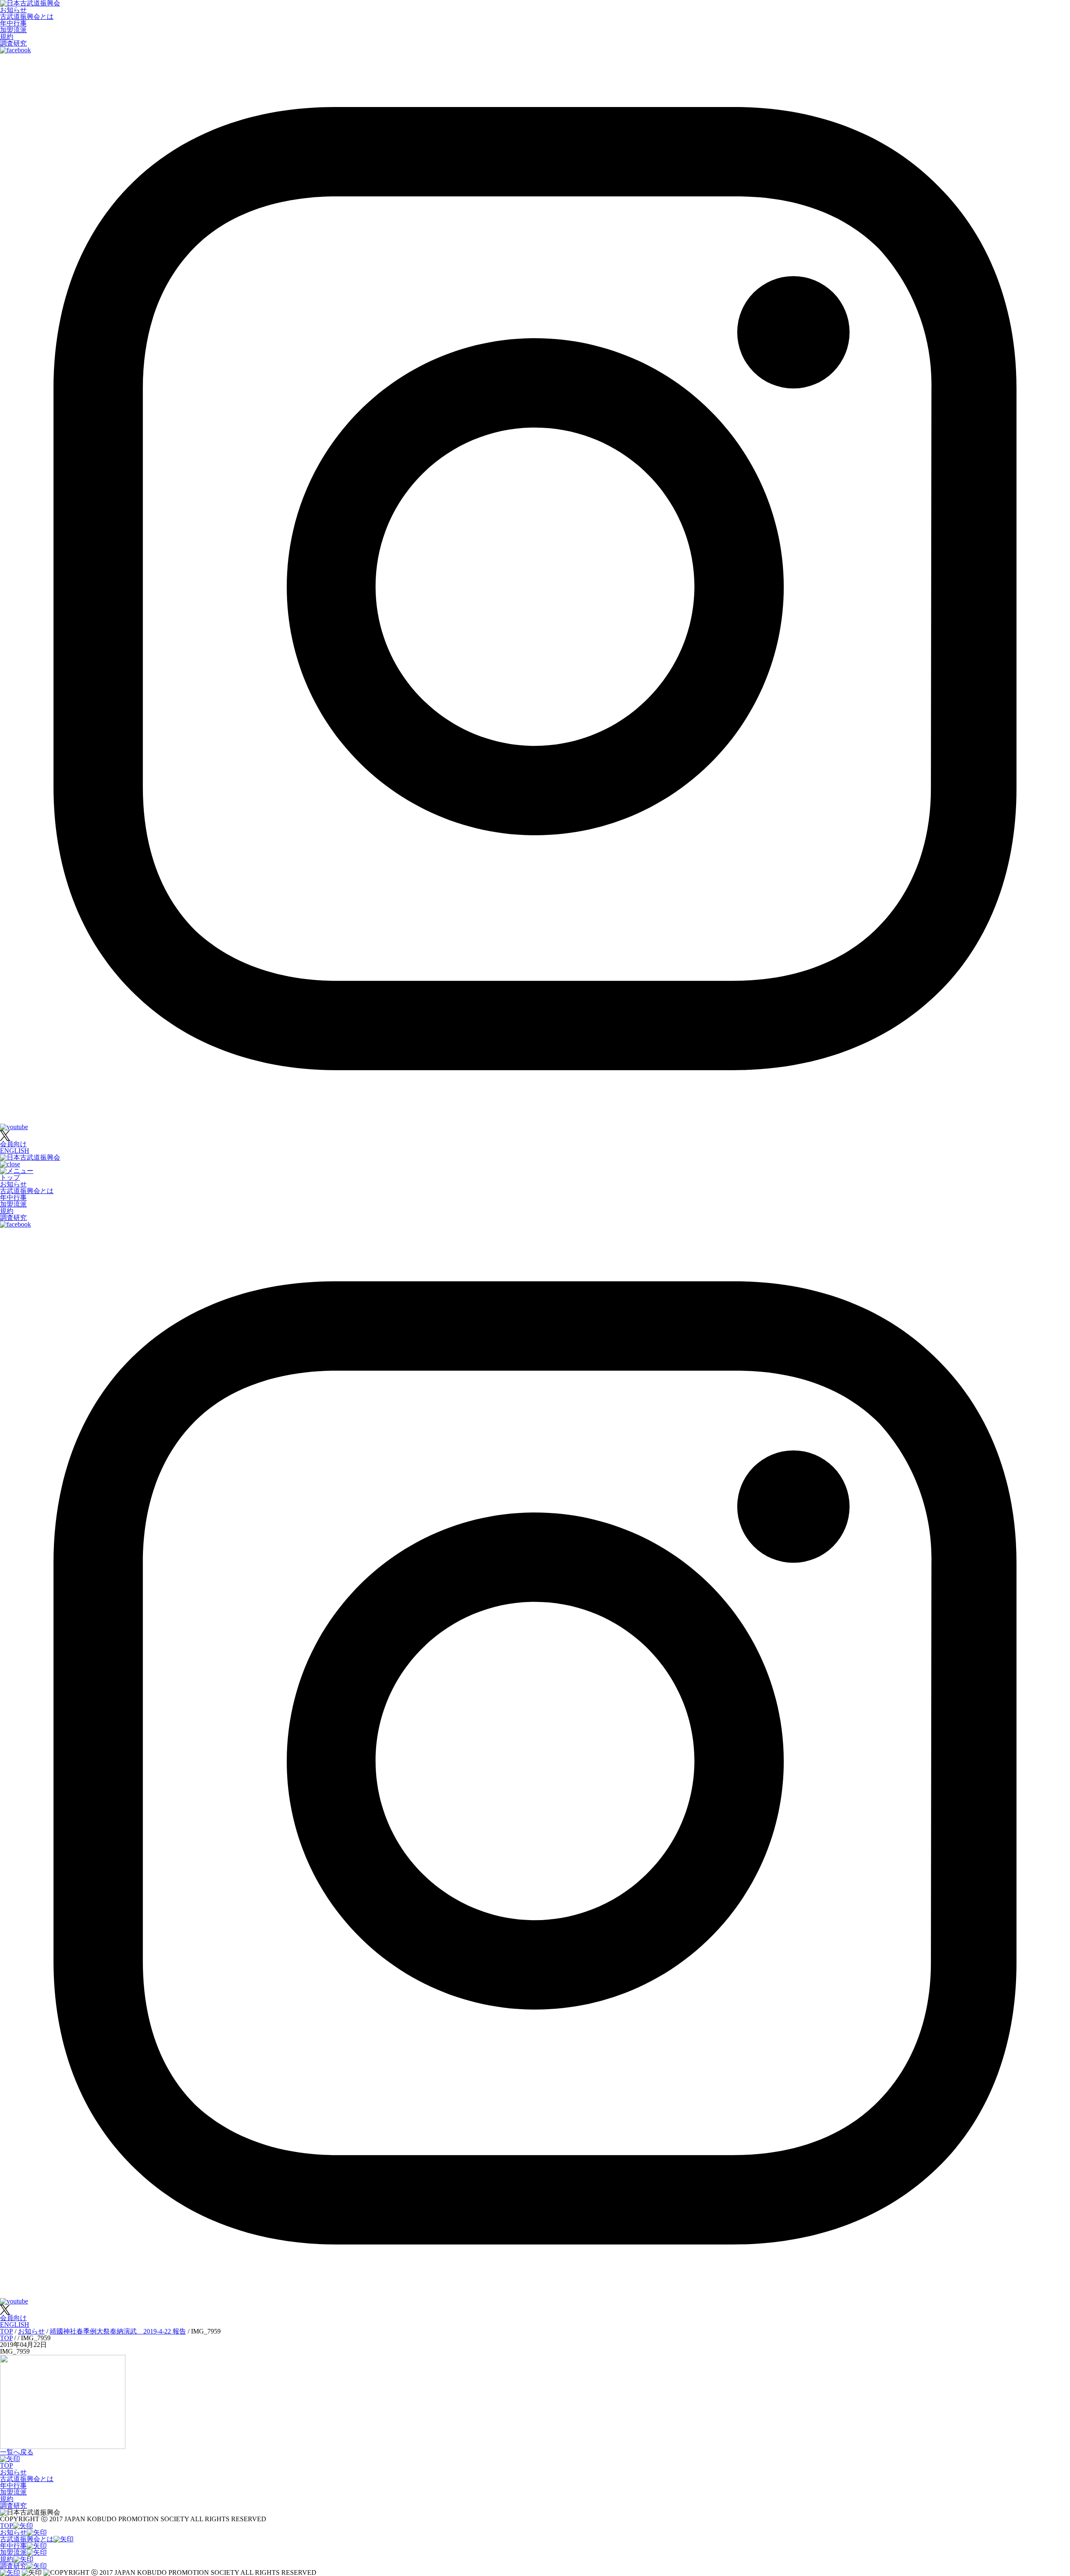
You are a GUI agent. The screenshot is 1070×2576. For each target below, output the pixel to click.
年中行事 (13, 23)
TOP (6, 2465)
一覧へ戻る (17, 2452)
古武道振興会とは (27, 17)
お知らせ (13, 10)
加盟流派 (13, 30)
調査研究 (13, 43)
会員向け (13, 1144)
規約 (7, 37)
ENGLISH (15, 1151)
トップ (10, 1177)
